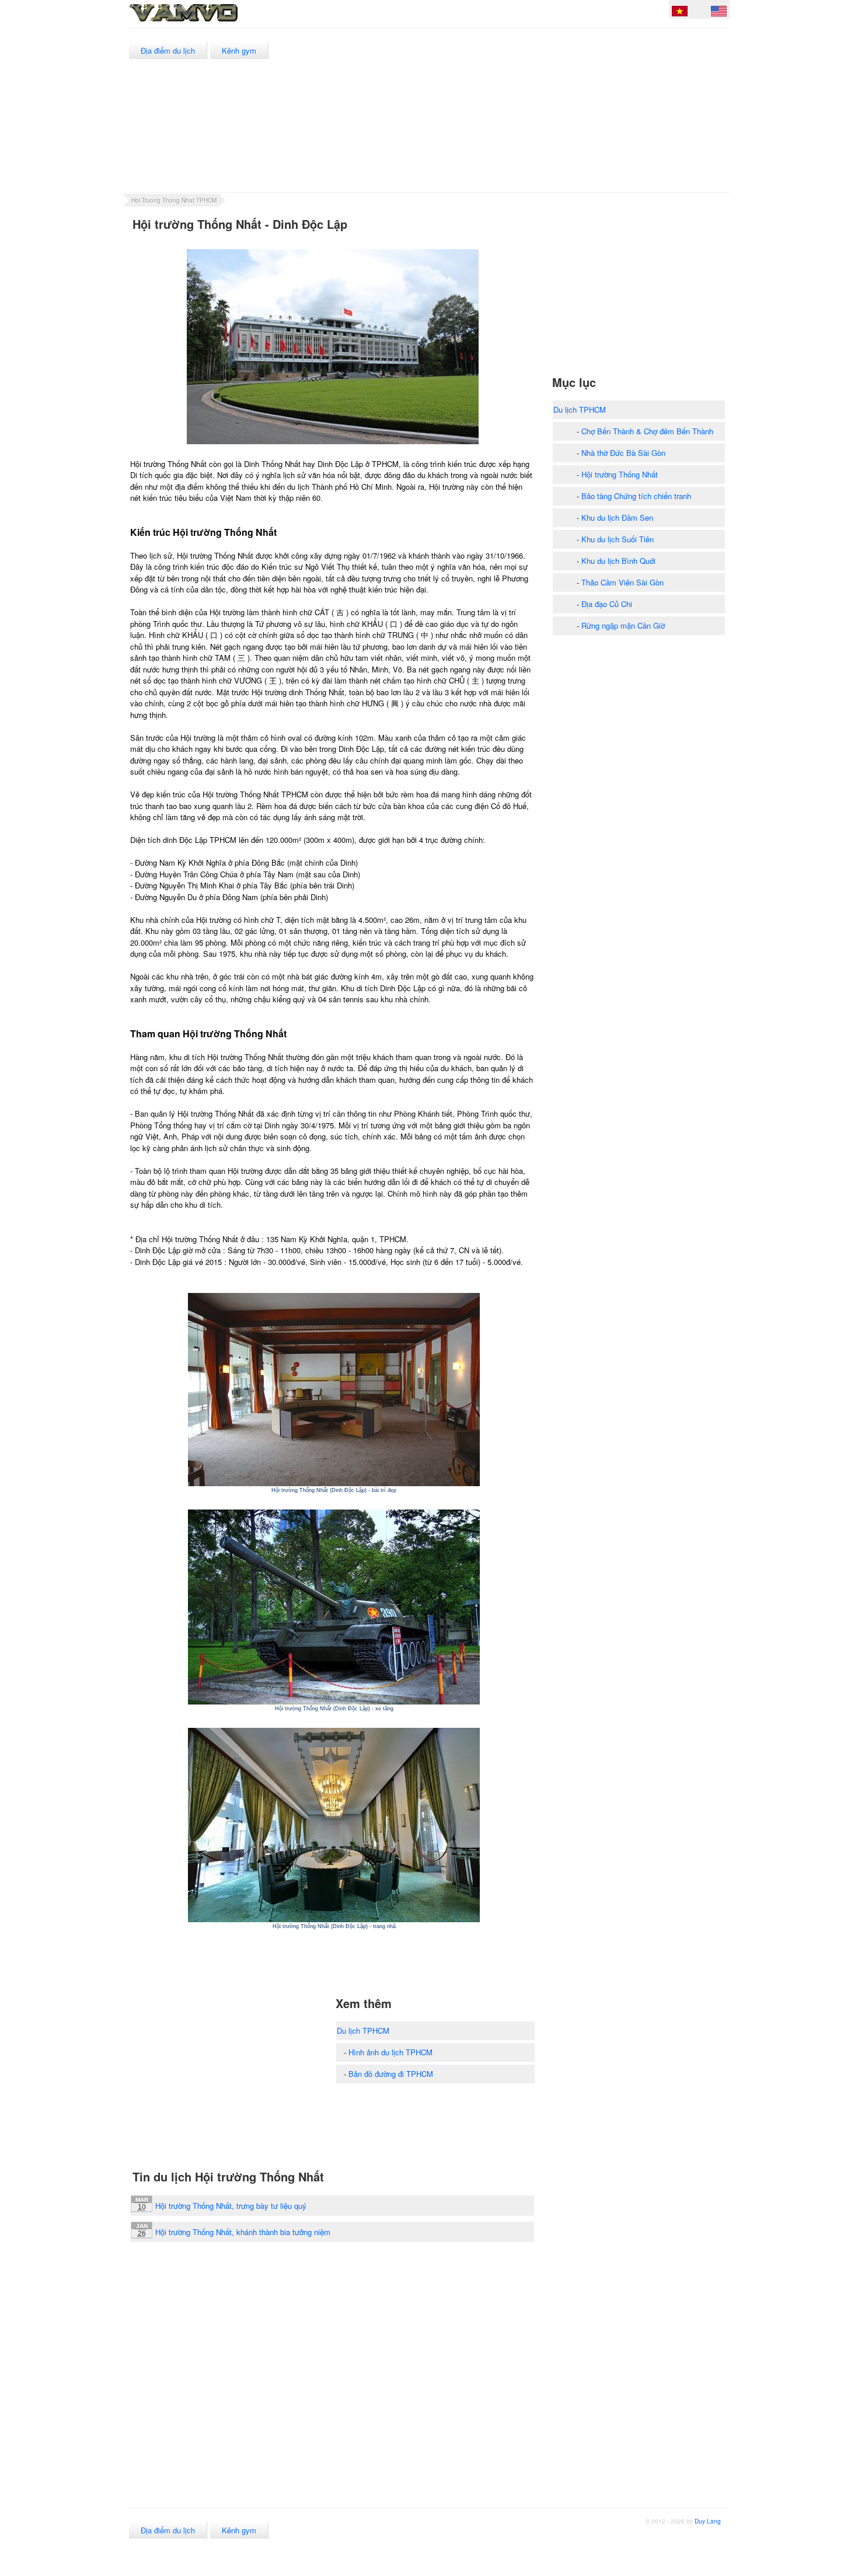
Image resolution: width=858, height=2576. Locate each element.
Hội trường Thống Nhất (620, 474)
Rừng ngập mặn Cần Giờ (623, 625)
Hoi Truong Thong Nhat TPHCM (174, 200)
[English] (719, 13)
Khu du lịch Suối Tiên (618, 539)
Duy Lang (708, 2521)
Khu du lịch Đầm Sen (617, 517)
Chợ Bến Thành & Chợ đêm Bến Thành (647, 431)
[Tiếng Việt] (680, 13)
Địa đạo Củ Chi (607, 604)
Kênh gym (239, 50)
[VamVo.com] (210, 22)
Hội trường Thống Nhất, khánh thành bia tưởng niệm (243, 2232)
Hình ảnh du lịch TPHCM (390, 2052)
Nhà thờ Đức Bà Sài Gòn (623, 453)
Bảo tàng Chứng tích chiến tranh (636, 496)
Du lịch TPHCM (363, 2031)
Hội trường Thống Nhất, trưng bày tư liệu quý (231, 2206)
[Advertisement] (516, 110)
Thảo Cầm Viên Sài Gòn (622, 582)
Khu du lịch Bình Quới (618, 561)
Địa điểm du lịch (168, 50)
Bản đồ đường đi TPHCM (391, 2074)
